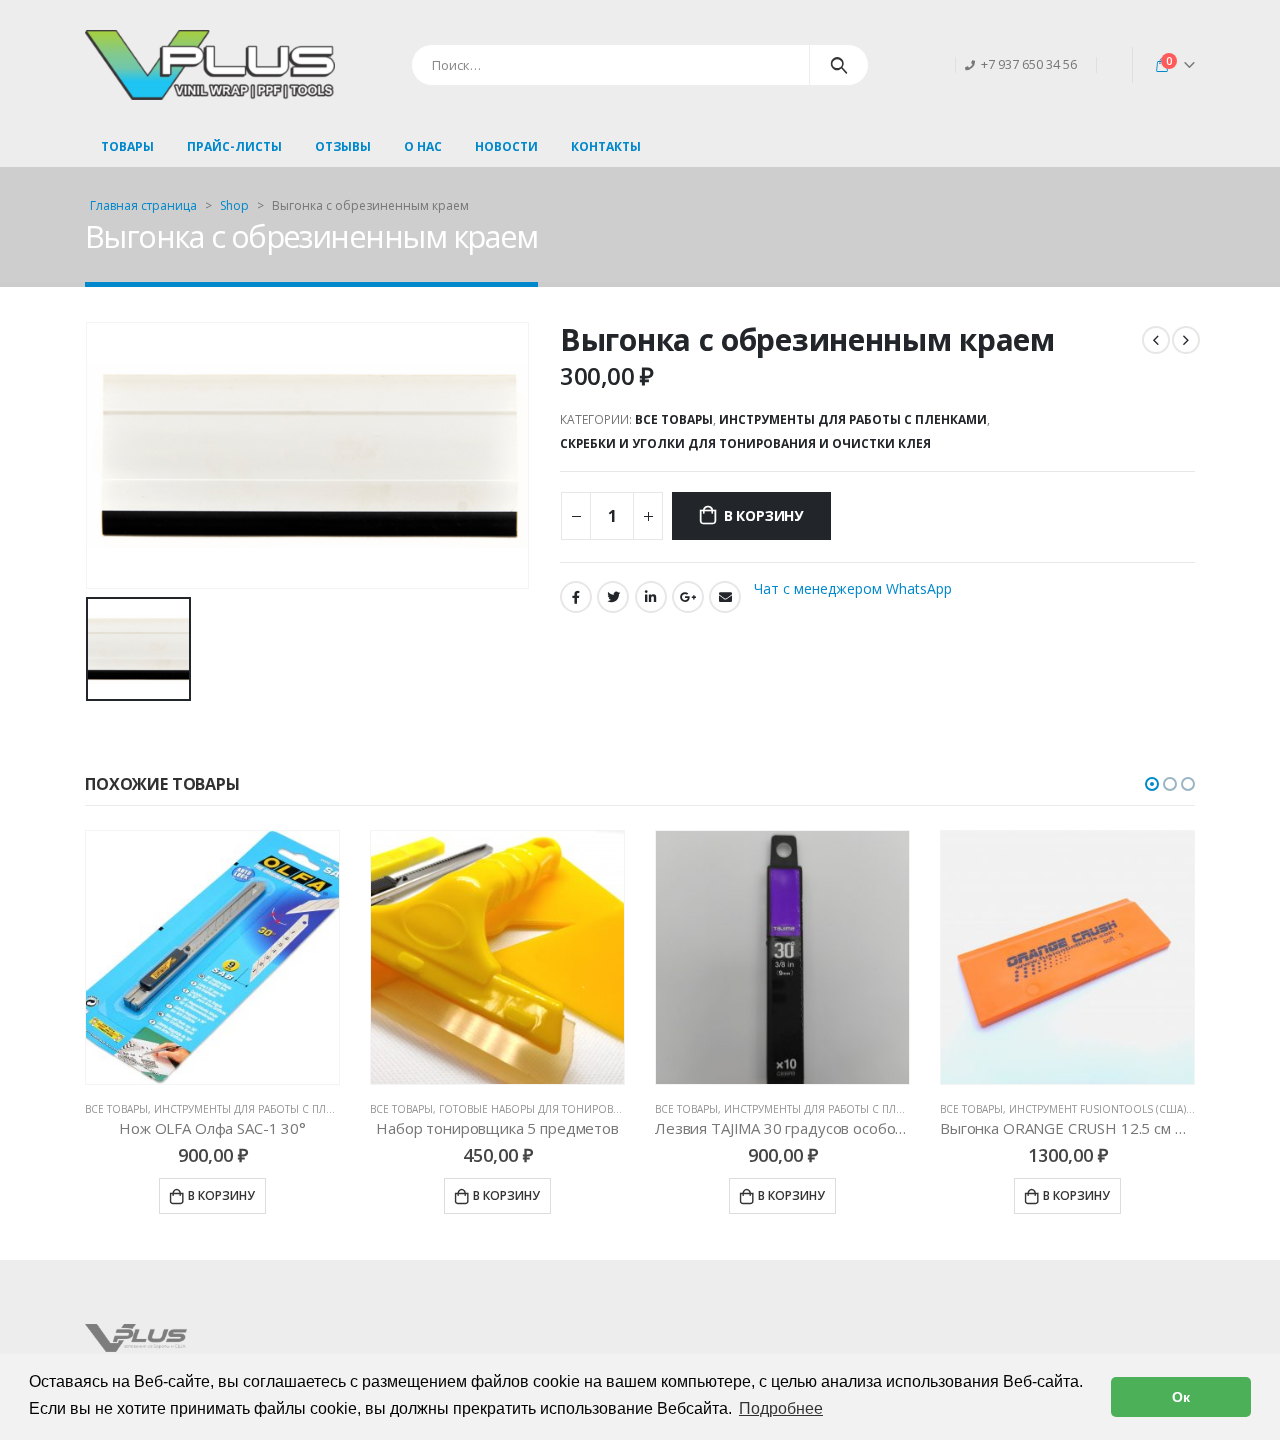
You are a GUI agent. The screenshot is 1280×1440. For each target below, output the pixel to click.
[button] (1152, 784)
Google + (688, 597)
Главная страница (143, 205)
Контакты (606, 146)
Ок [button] (1181, 1397)
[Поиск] (839, 65)
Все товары (674, 419)
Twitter (613, 597)
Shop (234, 205)
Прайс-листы (234, 146)
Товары (127, 146)
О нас (423, 146)
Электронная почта (725, 597)
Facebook (576, 597)
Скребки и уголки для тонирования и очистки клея (745, 443)
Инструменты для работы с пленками (853, 419)
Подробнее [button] (781, 1408)
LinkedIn (651, 597)
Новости (506, 146)
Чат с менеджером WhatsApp (853, 587)
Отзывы (343, 146)
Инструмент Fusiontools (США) (812, 1109)
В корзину (763, 515)
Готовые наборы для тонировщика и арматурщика (300, 1109)
